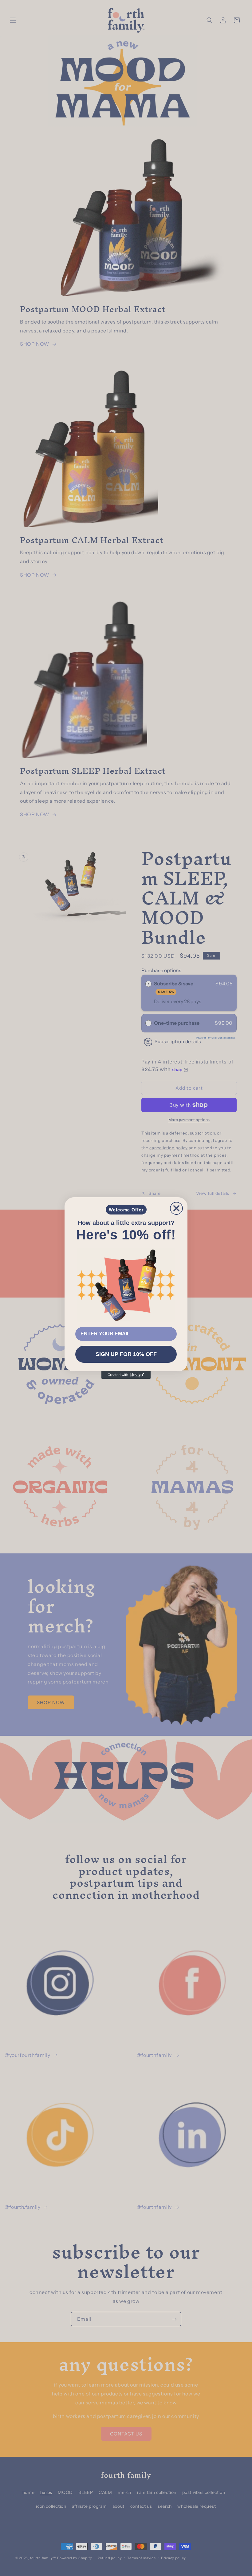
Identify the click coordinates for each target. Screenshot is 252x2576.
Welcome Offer (126, 1210)
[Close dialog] (176, 1208)
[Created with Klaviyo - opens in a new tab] (126, 1375)
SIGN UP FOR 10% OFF (126, 1354)
